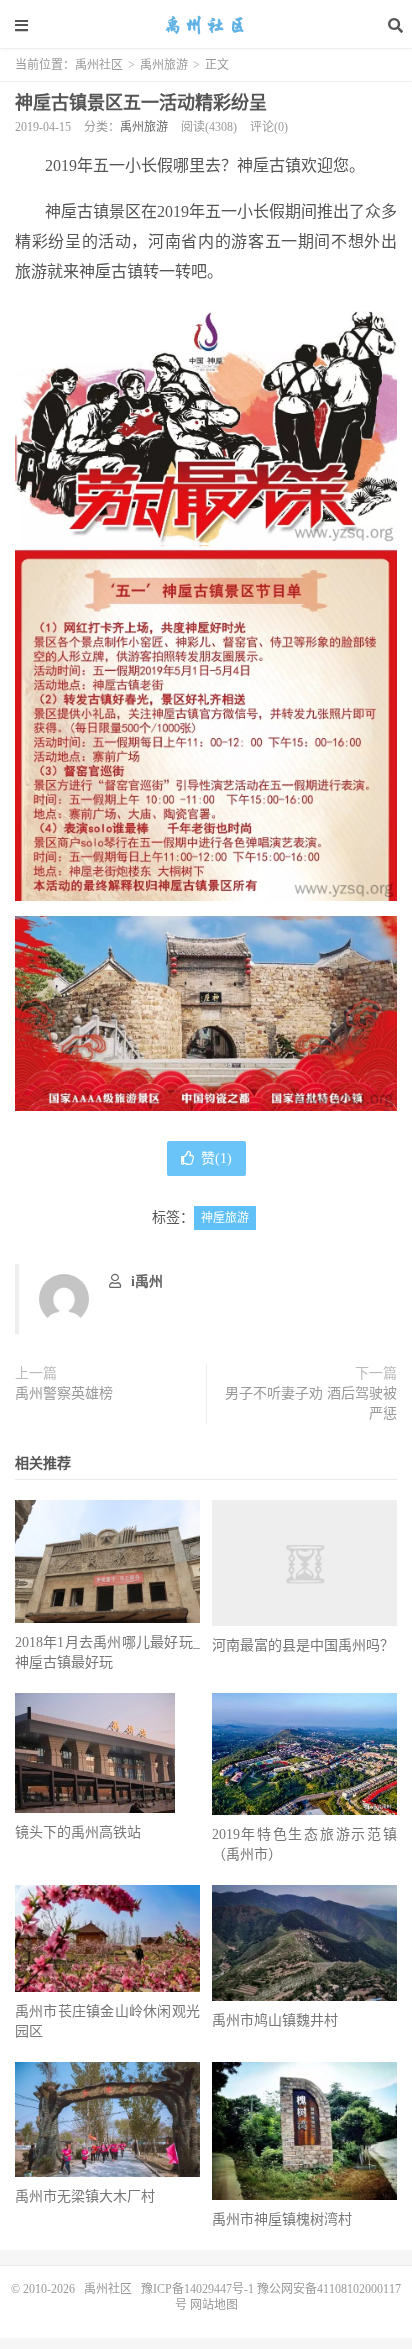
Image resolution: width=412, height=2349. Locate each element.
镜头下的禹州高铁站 (78, 1832)
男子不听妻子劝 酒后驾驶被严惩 (311, 1403)
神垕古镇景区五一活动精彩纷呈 (141, 103)
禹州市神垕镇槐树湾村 (282, 2219)
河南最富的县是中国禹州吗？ (303, 1645)
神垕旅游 (225, 1218)
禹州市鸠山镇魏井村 (275, 2020)
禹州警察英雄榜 (64, 1393)
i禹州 (147, 1281)
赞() (216, 1158)
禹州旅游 (164, 65)
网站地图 (212, 2305)
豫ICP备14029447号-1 (197, 2289)
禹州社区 (206, 25)
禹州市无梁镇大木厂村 (85, 2196)
